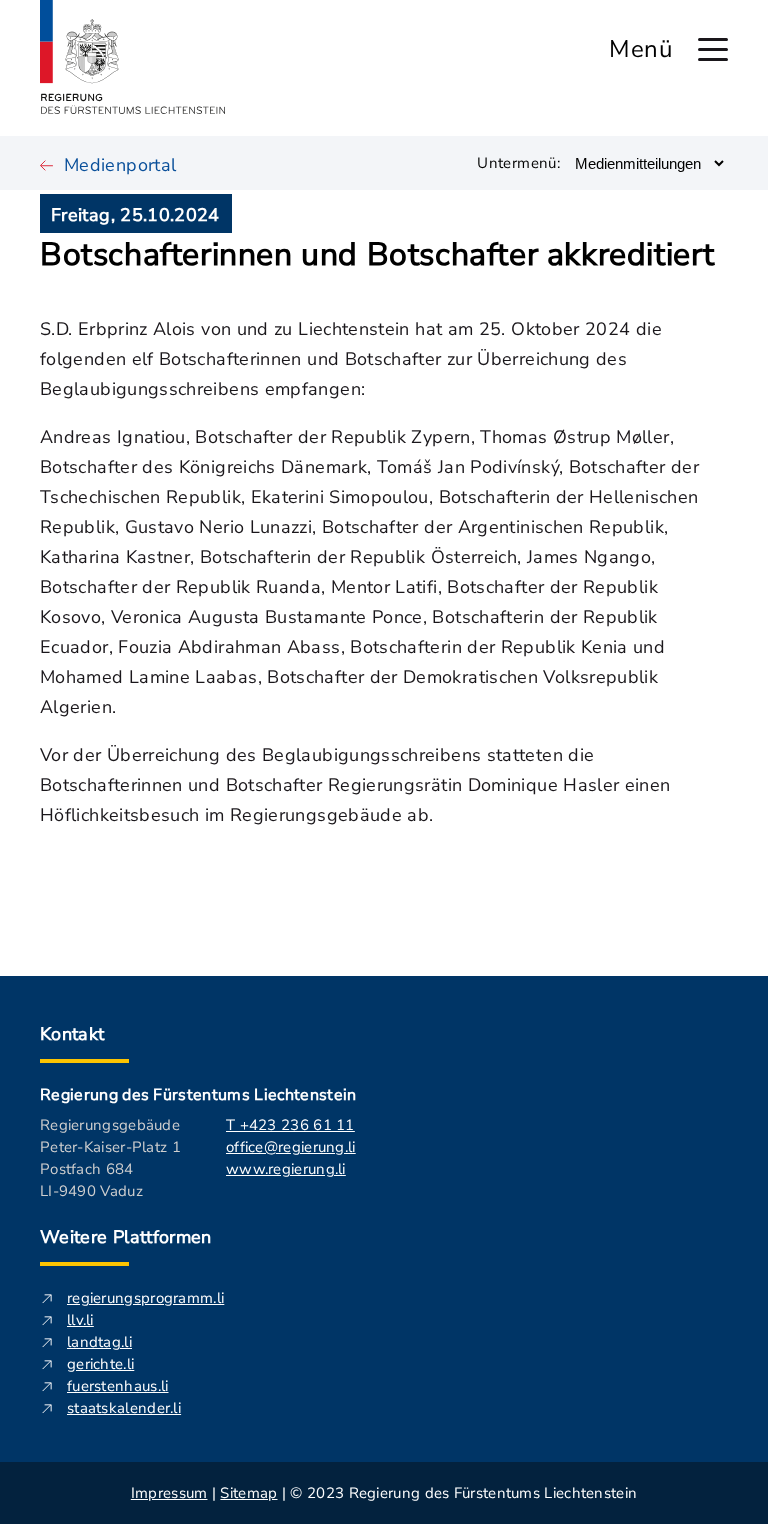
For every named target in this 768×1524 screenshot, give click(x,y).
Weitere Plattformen (126, 1237)
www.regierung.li (286, 1169)
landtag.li (99, 1342)
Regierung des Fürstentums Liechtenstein (198, 1095)
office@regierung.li (291, 1147)
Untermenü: (518, 163)
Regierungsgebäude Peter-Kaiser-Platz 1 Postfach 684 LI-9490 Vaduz (110, 1158)
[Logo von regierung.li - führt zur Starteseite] (133, 57)
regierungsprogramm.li (145, 1298)
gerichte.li (100, 1364)
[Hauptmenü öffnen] (713, 49)
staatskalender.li (124, 1408)
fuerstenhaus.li (118, 1386)
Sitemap (248, 1493)
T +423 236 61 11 (290, 1125)
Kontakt (72, 1034)
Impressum (169, 1493)
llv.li (80, 1320)
